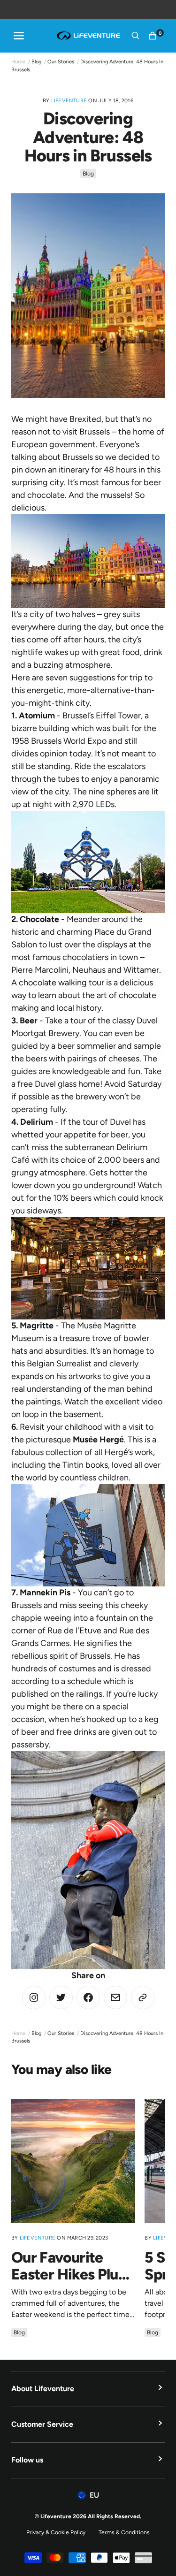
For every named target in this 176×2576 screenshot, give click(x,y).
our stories (61, 62)
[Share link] (143, 1997)
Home (18, 62)
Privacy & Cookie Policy (56, 2532)
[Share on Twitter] (34, 1997)
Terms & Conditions (124, 2532)
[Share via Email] (115, 1997)
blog (36, 62)
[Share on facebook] (88, 1997)
